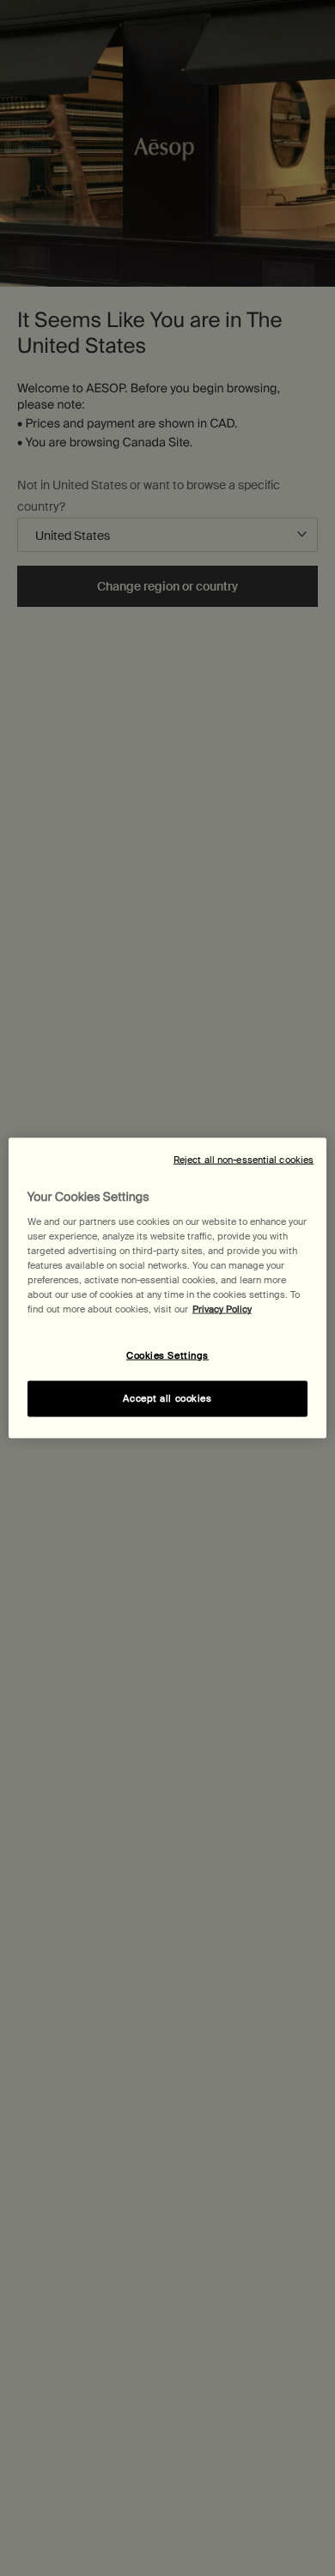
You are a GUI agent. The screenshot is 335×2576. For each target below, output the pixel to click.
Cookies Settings (167, 1355)
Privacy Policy (222, 1309)
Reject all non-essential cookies (244, 1159)
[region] (168, 1288)
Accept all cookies (167, 1399)
